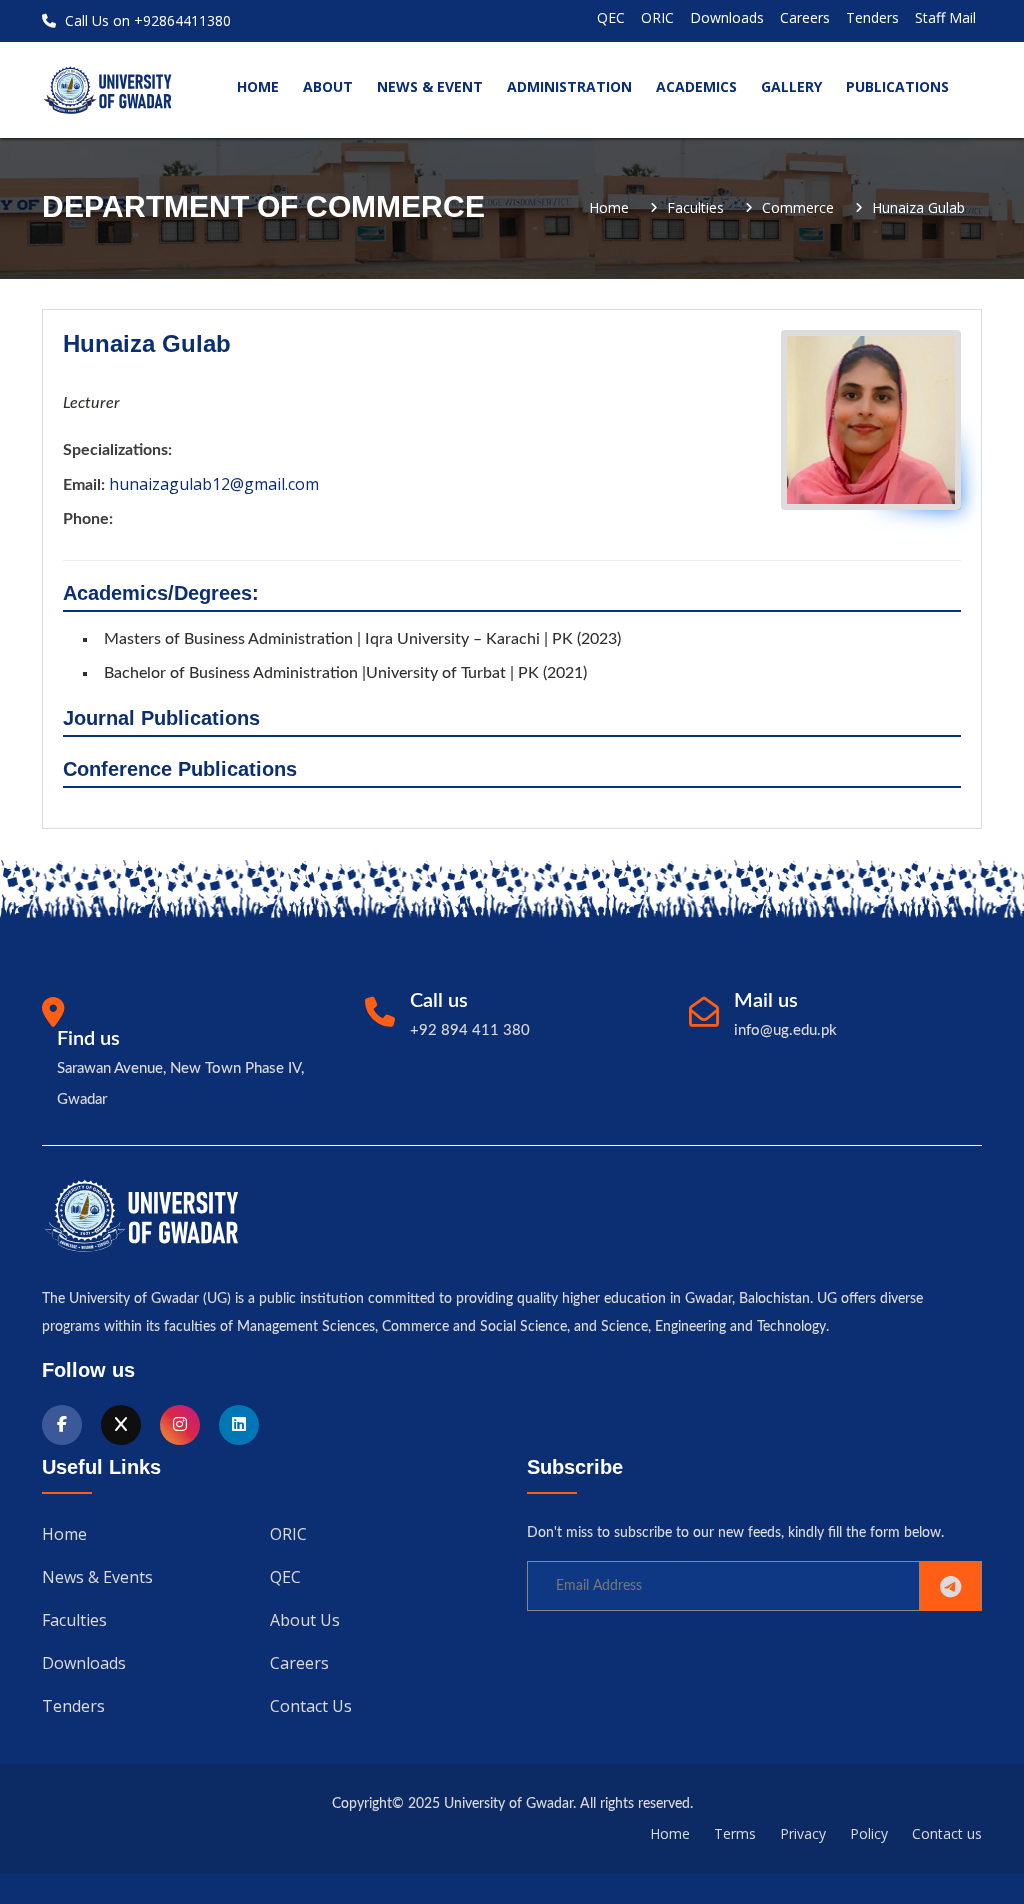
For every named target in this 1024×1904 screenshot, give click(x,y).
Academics (696, 86)
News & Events (97, 1577)
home (258, 86)
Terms (735, 1833)
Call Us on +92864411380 (146, 20)
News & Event (430, 86)
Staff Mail (945, 17)
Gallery (791, 86)
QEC (611, 17)
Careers (805, 17)
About (328, 86)
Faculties (695, 208)
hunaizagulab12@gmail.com (214, 484)
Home (609, 208)
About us (305, 1620)
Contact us (311, 1706)
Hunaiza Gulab (918, 208)
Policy (869, 1833)
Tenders (872, 17)
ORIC (657, 17)
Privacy (803, 1833)
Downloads (727, 17)
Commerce (798, 208)
